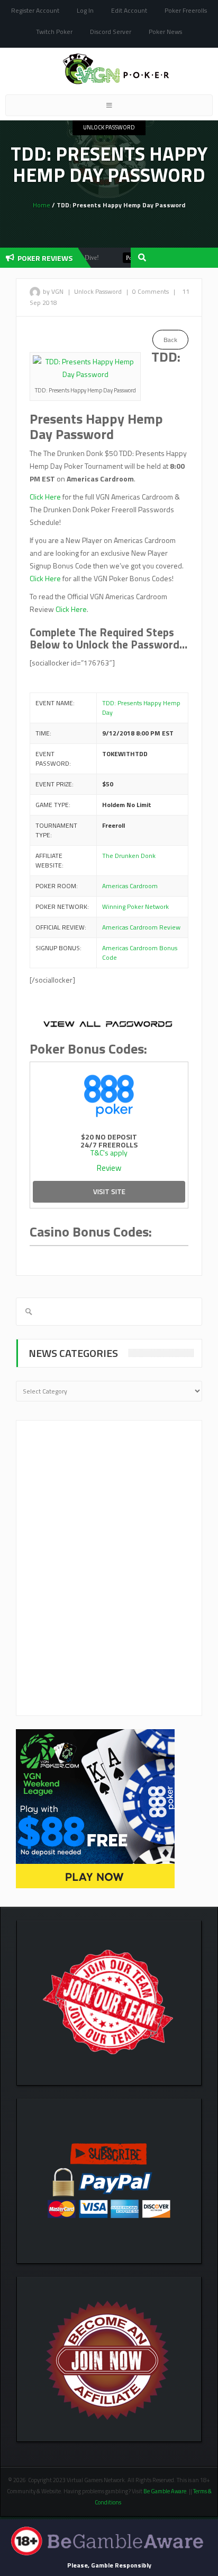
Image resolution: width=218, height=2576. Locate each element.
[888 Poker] (109, 1094)
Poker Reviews (130, 258)
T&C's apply (109, 1153)
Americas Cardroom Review (141, 927)
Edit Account (129, 10)
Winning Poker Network (135, 906)
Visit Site (109, 1191)
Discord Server (111, 32)
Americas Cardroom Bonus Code (140, 953)
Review (109, 1168)
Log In (85, 10)
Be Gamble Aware (165, 2491)
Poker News (165, 32)
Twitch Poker (54, 32)
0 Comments (151, 291)
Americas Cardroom (130, 886)
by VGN (53, 291)
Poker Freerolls (186, 10)
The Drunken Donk (129, 856)
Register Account (35, 10)
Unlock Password (109, 127)
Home (42, 205)
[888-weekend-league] (95, 1808)
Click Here (45, 497)
